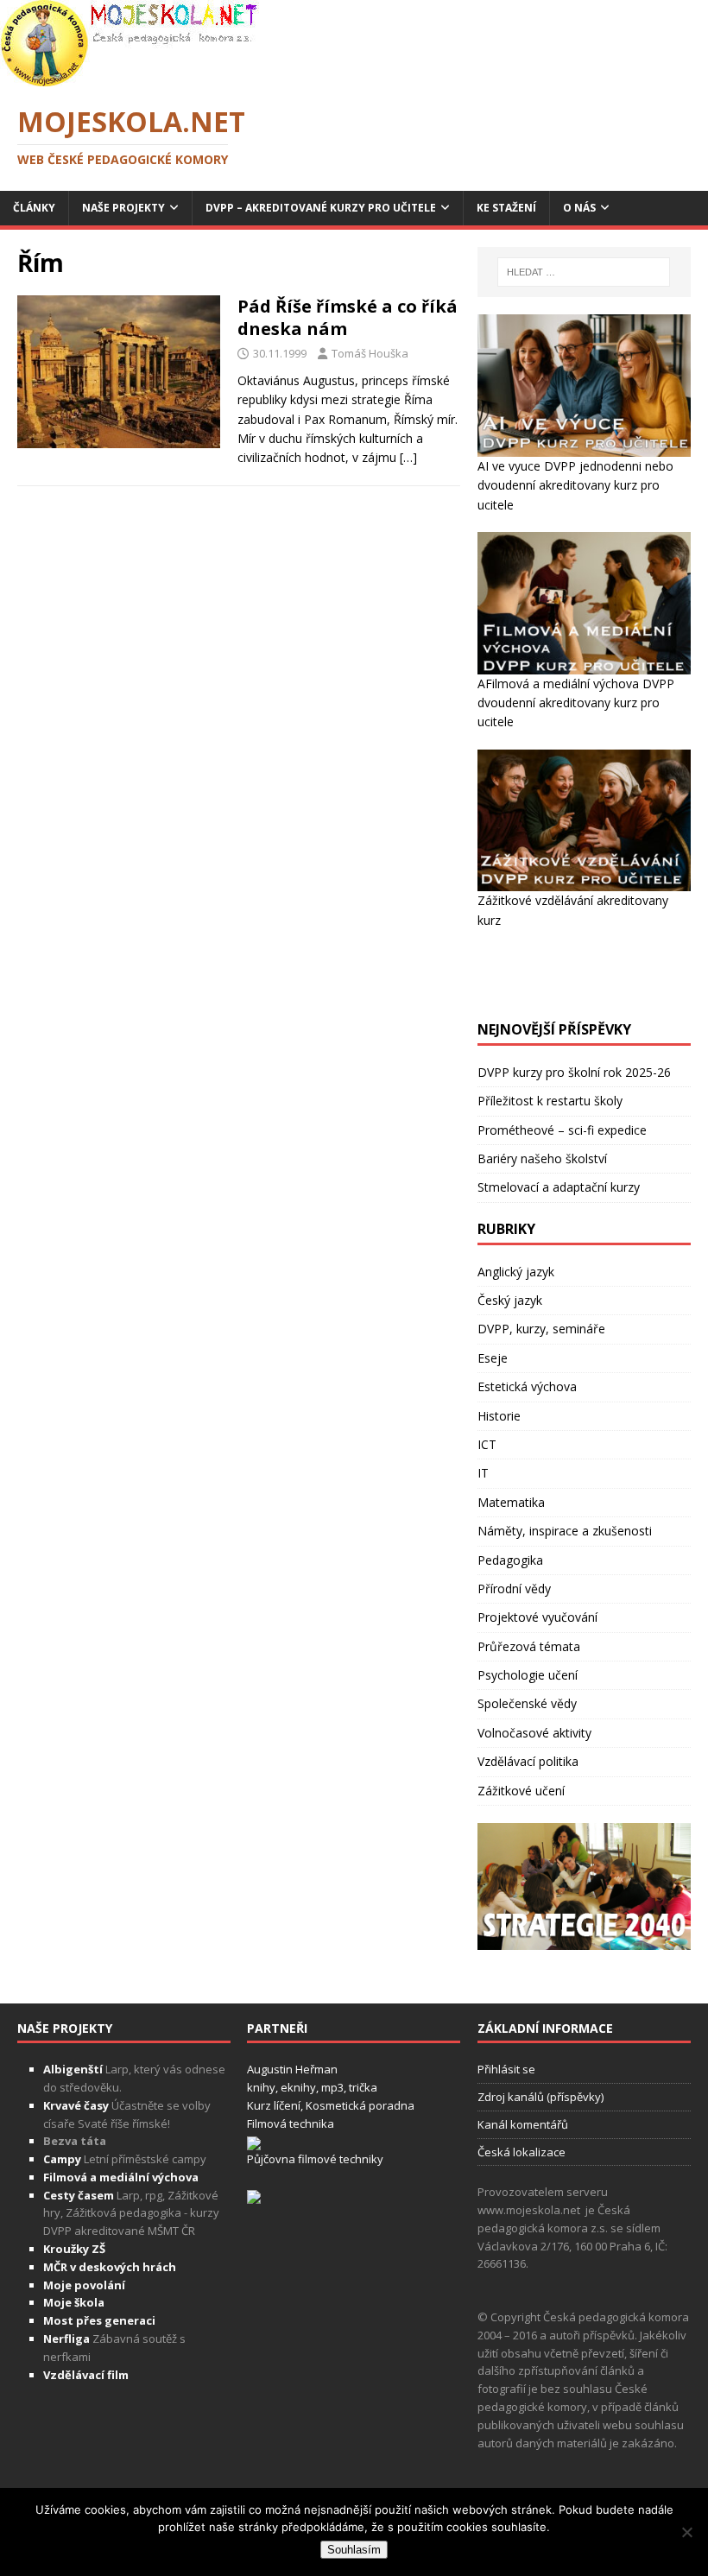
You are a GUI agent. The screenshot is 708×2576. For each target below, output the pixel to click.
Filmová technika (291, 2123)
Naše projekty (123, 208)
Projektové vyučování (537, 1617)
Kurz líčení (274, 2105)
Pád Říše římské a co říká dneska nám (348, 317)
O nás (579, 208)
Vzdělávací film (86, 2375)
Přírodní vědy (514, 1589)
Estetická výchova (527, 1386)
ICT (487, 1444)
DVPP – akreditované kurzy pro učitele (321, 208)
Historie (499, 1416)
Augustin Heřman (292, 2069)
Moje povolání (84, 2285)
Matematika (511, 1502)
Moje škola (74, 2302)
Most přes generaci (99, 2320)
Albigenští (73, 2069)
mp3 (332, 2087)
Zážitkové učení (521, 1791)
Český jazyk (510, 1300)
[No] (686, 2532)
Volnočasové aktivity (534, 1733)
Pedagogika (510, 1560)
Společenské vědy (527, 1703)
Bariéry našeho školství (542, 1158)
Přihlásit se (506, 2069)
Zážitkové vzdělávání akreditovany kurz (573, 910)
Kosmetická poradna (360, 2105)
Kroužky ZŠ (74, 2249)
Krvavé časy (76, 2105)
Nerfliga (66, 2339)
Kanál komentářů (523, 2124)
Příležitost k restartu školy (550, 1101)
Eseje (493, 1358)
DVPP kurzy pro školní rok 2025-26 (574, 1072)
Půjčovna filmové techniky (315, 2159)
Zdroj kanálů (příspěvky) (540, 2097)
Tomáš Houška (370, 353)
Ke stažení (506, 208)
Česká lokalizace (522, 2152)
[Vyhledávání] (584, 272)
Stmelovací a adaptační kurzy (559, 1187)
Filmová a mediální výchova (121, 2177)
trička (363, 2087)
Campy (62, 2159)
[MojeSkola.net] (130, 76)
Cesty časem (79, 2195)
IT (483, 1473)
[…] (408, 457)
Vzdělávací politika (528, 1761)
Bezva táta (75, 2141)
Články (34, 208)
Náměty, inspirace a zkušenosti (565, 1531)
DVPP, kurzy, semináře (541, 1329)
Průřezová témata (529, 1646)
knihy (261, 2087)
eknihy (298, 2087)
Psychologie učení (528, 1675)
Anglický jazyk (516, 1272)
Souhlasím (354, 2550)
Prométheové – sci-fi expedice (562, 1130)
